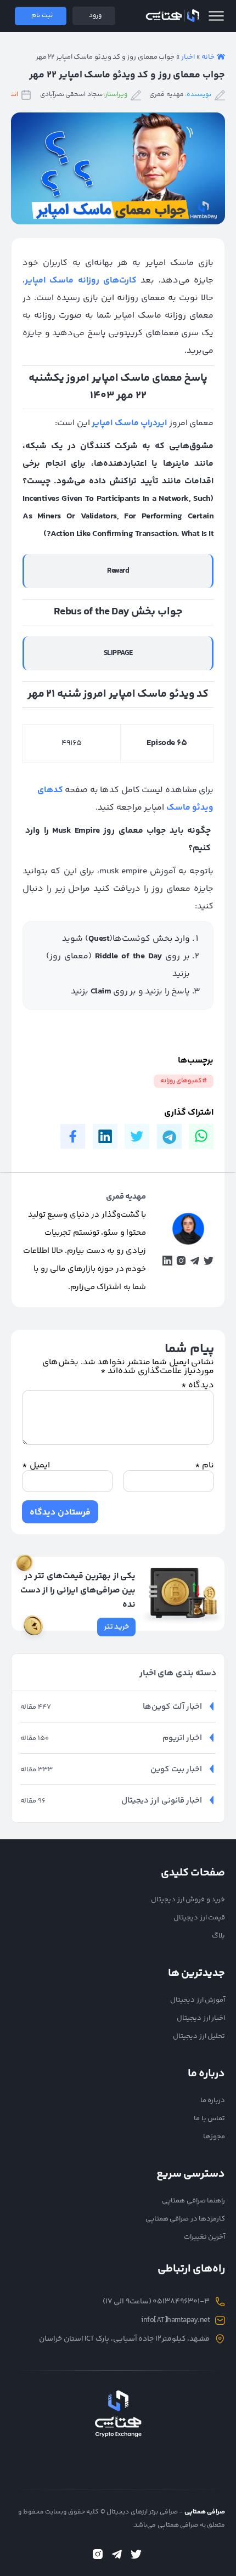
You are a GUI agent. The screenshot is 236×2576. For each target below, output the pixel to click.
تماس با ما (209, 2119)
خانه (208, 57)
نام (204, 1466)
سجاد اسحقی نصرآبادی (71, 95)
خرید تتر (117, 1627)
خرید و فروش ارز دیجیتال (188, 1900)
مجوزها (214, 2137)
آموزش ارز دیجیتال (198, 2000)
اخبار (188, 57)
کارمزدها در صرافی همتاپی (186, 2219)
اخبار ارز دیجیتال (201, 2018)
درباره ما (213, 2100)
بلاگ (218, 1936)
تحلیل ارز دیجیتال (199, 2036)
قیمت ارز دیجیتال (199, 1918)
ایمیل (36, 1466)
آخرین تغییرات (205, 2237)
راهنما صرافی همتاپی (193, 2201)
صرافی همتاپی (172, 16)
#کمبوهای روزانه (184, 1081)
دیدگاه (198, 1385)
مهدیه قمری (167, 95)
